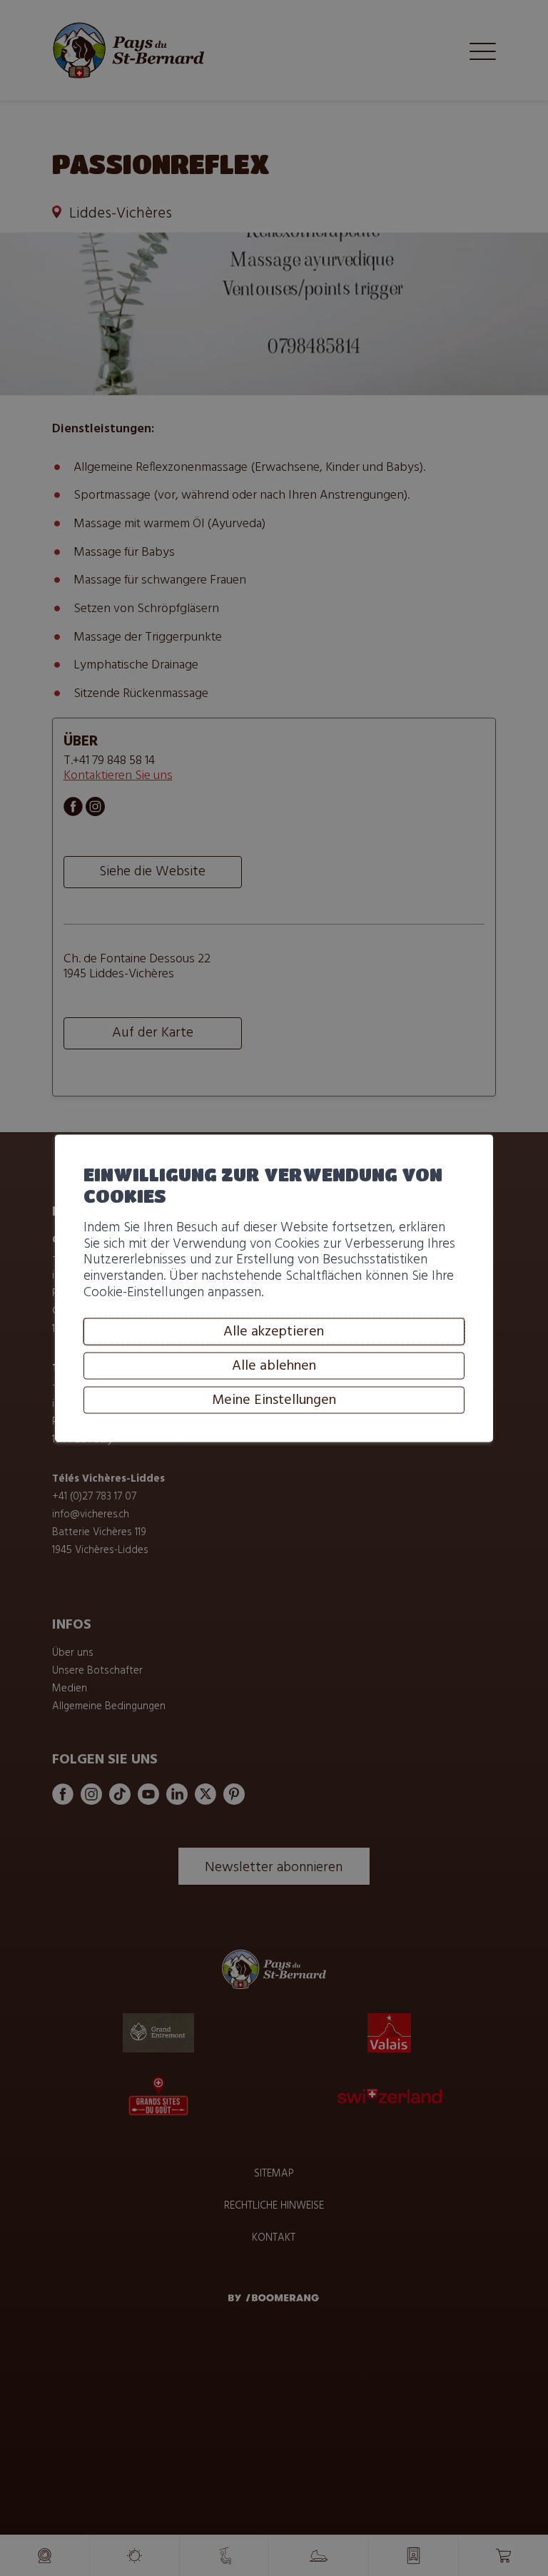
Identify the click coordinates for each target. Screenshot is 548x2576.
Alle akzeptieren (274, 1332)
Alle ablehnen (274, 1366)
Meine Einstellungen (274, 1400)
